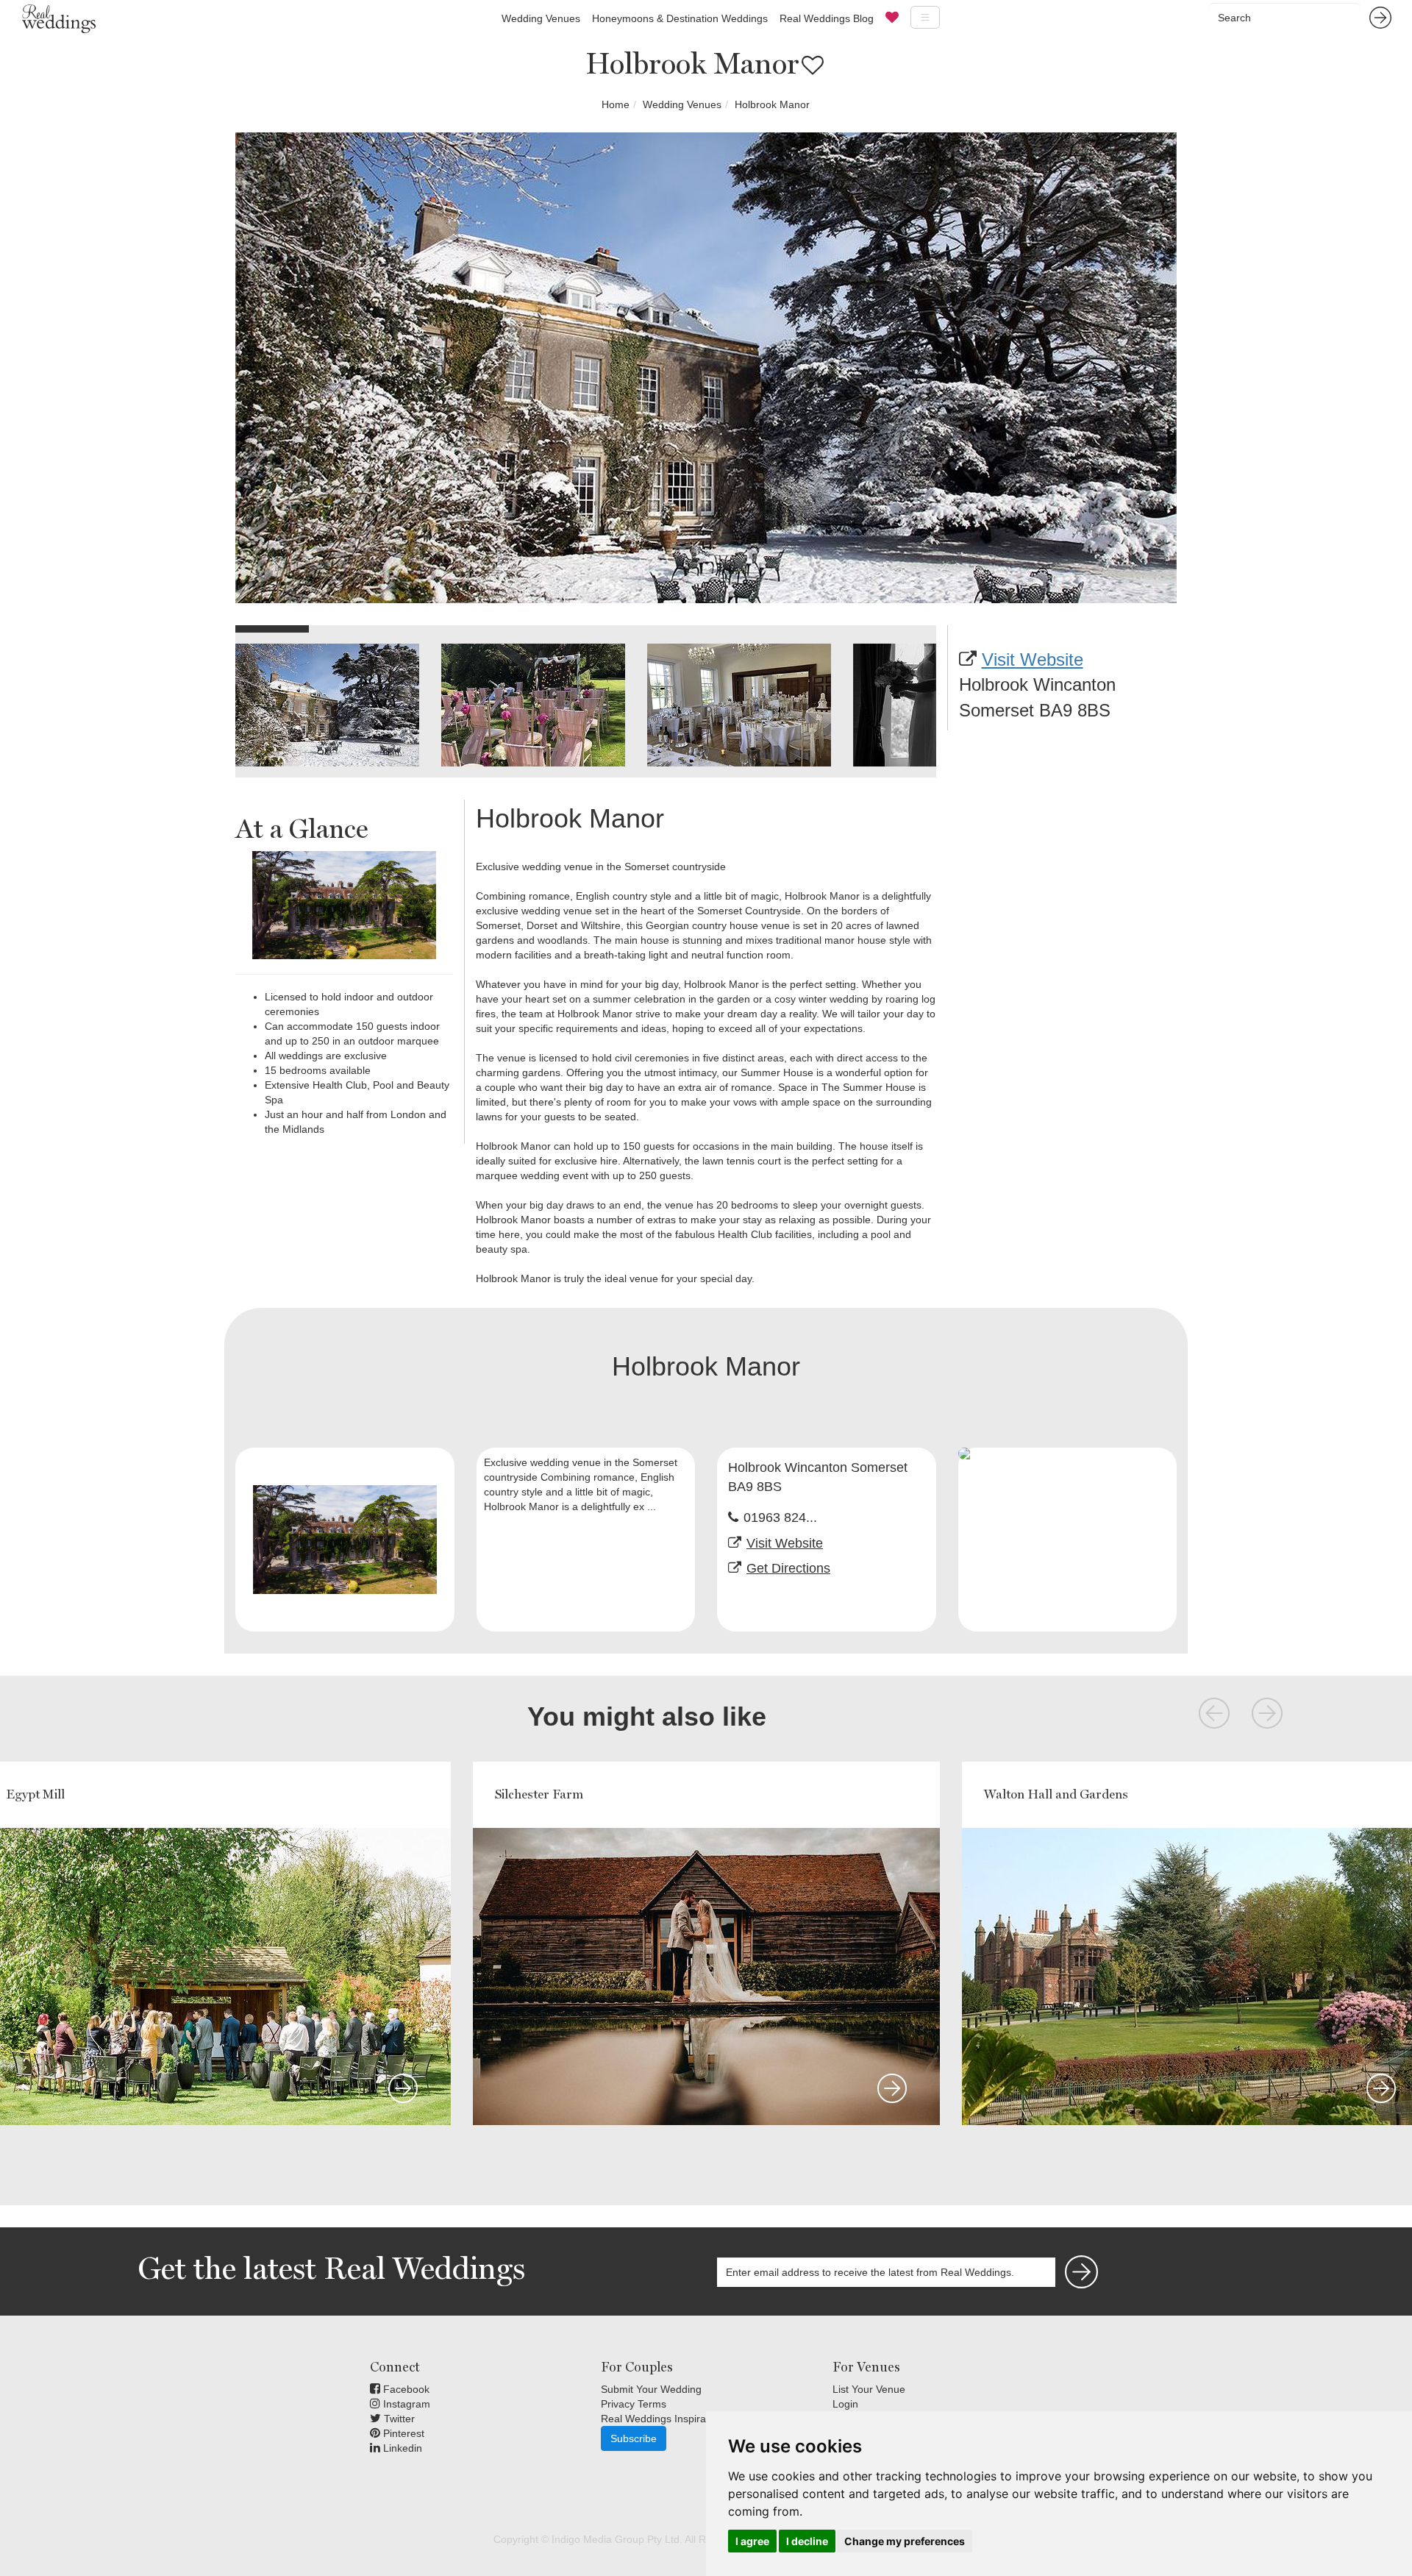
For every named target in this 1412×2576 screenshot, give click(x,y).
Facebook (405, 2389)
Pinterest (402, 2433)
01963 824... (780, 1518)
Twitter (398, 2419)
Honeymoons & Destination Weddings (680, 18)
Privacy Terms (634, 2404)
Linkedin (401, 2448)
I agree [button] (752, 2541)
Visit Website (1033, 659)
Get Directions (788, 1568)
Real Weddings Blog (827, 18)
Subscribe (634, 2438)
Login (845, 2404)
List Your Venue (869, 2389)
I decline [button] (807, 2541)
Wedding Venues (541, 18)
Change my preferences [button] (905, 2541)
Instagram (405, 2404)
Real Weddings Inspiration (662, 2419)
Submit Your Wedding (651, 2389)
